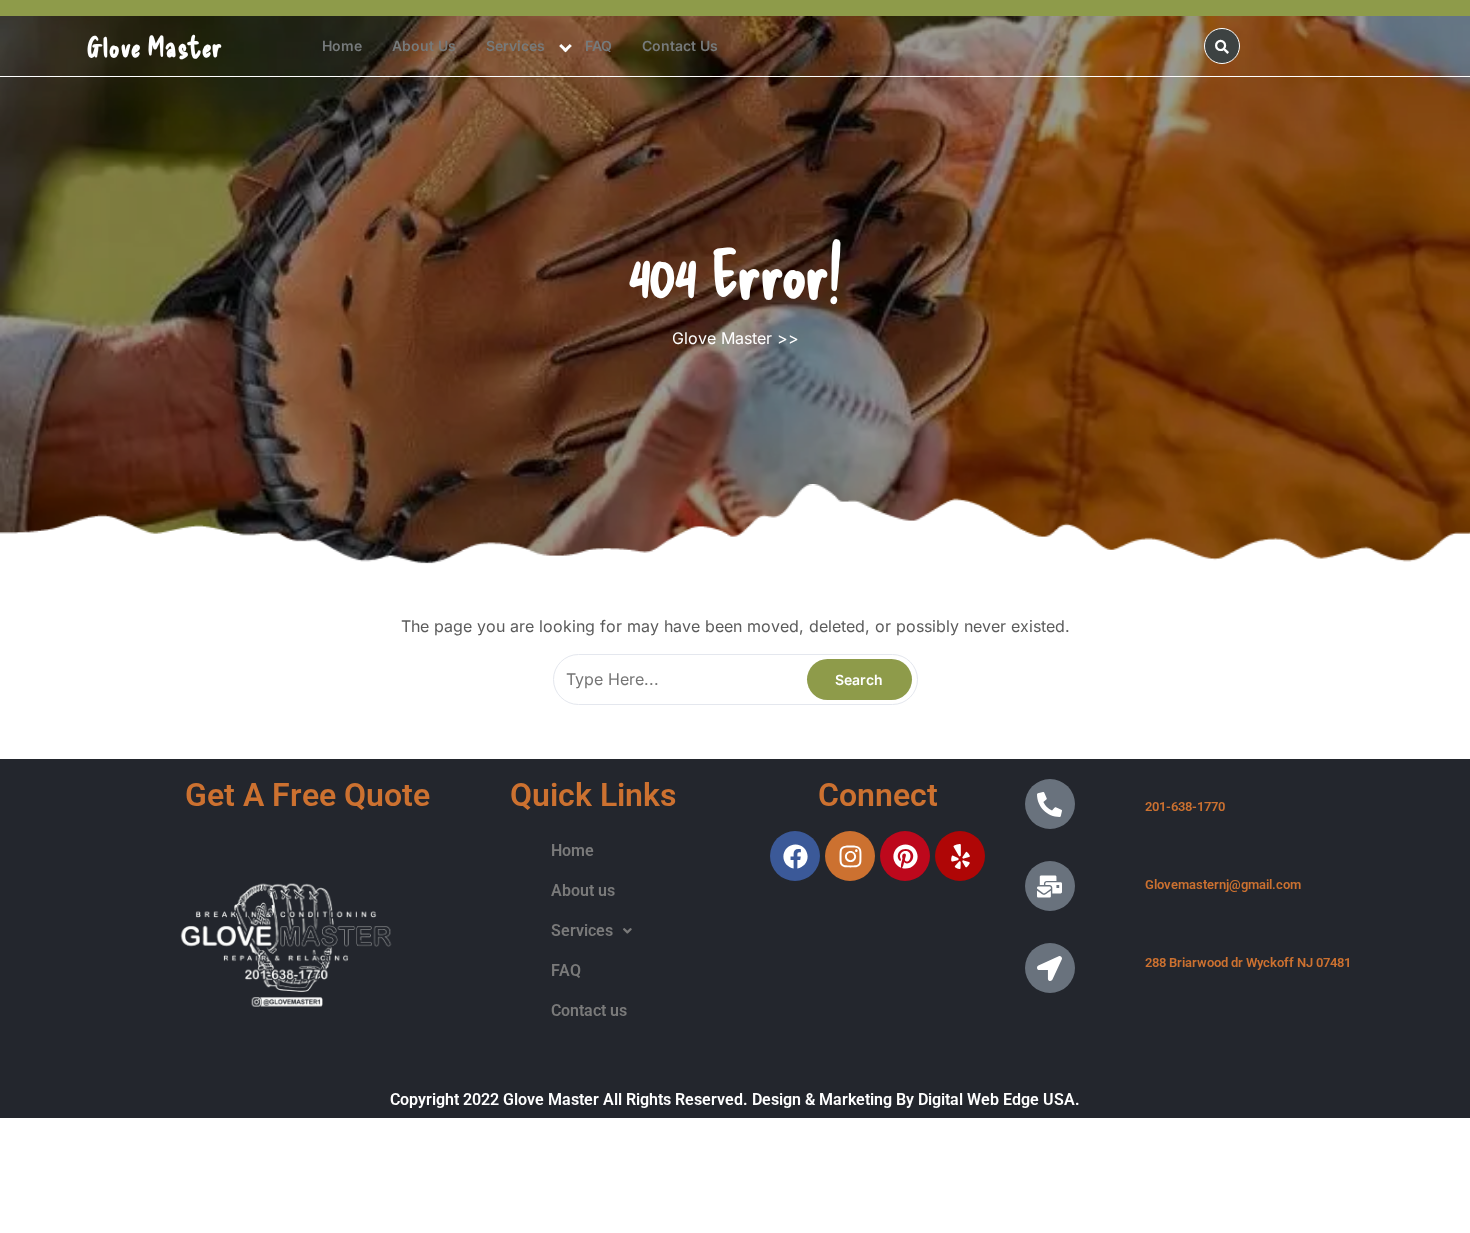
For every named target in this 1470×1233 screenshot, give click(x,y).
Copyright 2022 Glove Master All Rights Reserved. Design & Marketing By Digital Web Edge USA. (735, 1099)
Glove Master (155, 46)
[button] (591, 931)
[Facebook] (795, 856)
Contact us (680, 45)
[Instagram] (850, 856)
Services (515, 45)
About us (424, 45)
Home (342, 45)
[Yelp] (960, 856)
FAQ (598, 45)
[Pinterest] (905, 856)
